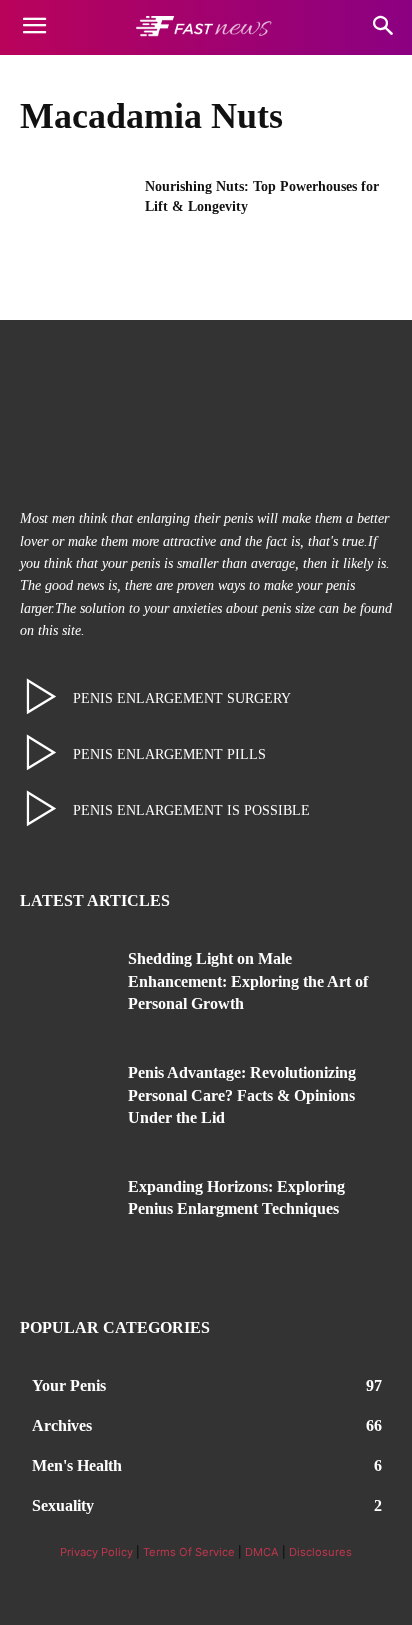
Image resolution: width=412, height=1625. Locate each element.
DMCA (262, 1552)
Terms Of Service (189, 1552)
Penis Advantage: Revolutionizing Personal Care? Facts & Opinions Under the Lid (242, 1095)
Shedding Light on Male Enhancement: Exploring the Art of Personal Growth (248, 981)
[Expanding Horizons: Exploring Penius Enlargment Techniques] (66, 1215)
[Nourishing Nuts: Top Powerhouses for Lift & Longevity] (76, 216)
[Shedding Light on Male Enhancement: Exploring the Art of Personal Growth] (66, 987)
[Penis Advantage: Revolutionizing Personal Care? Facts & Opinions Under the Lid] (66, 1101)
